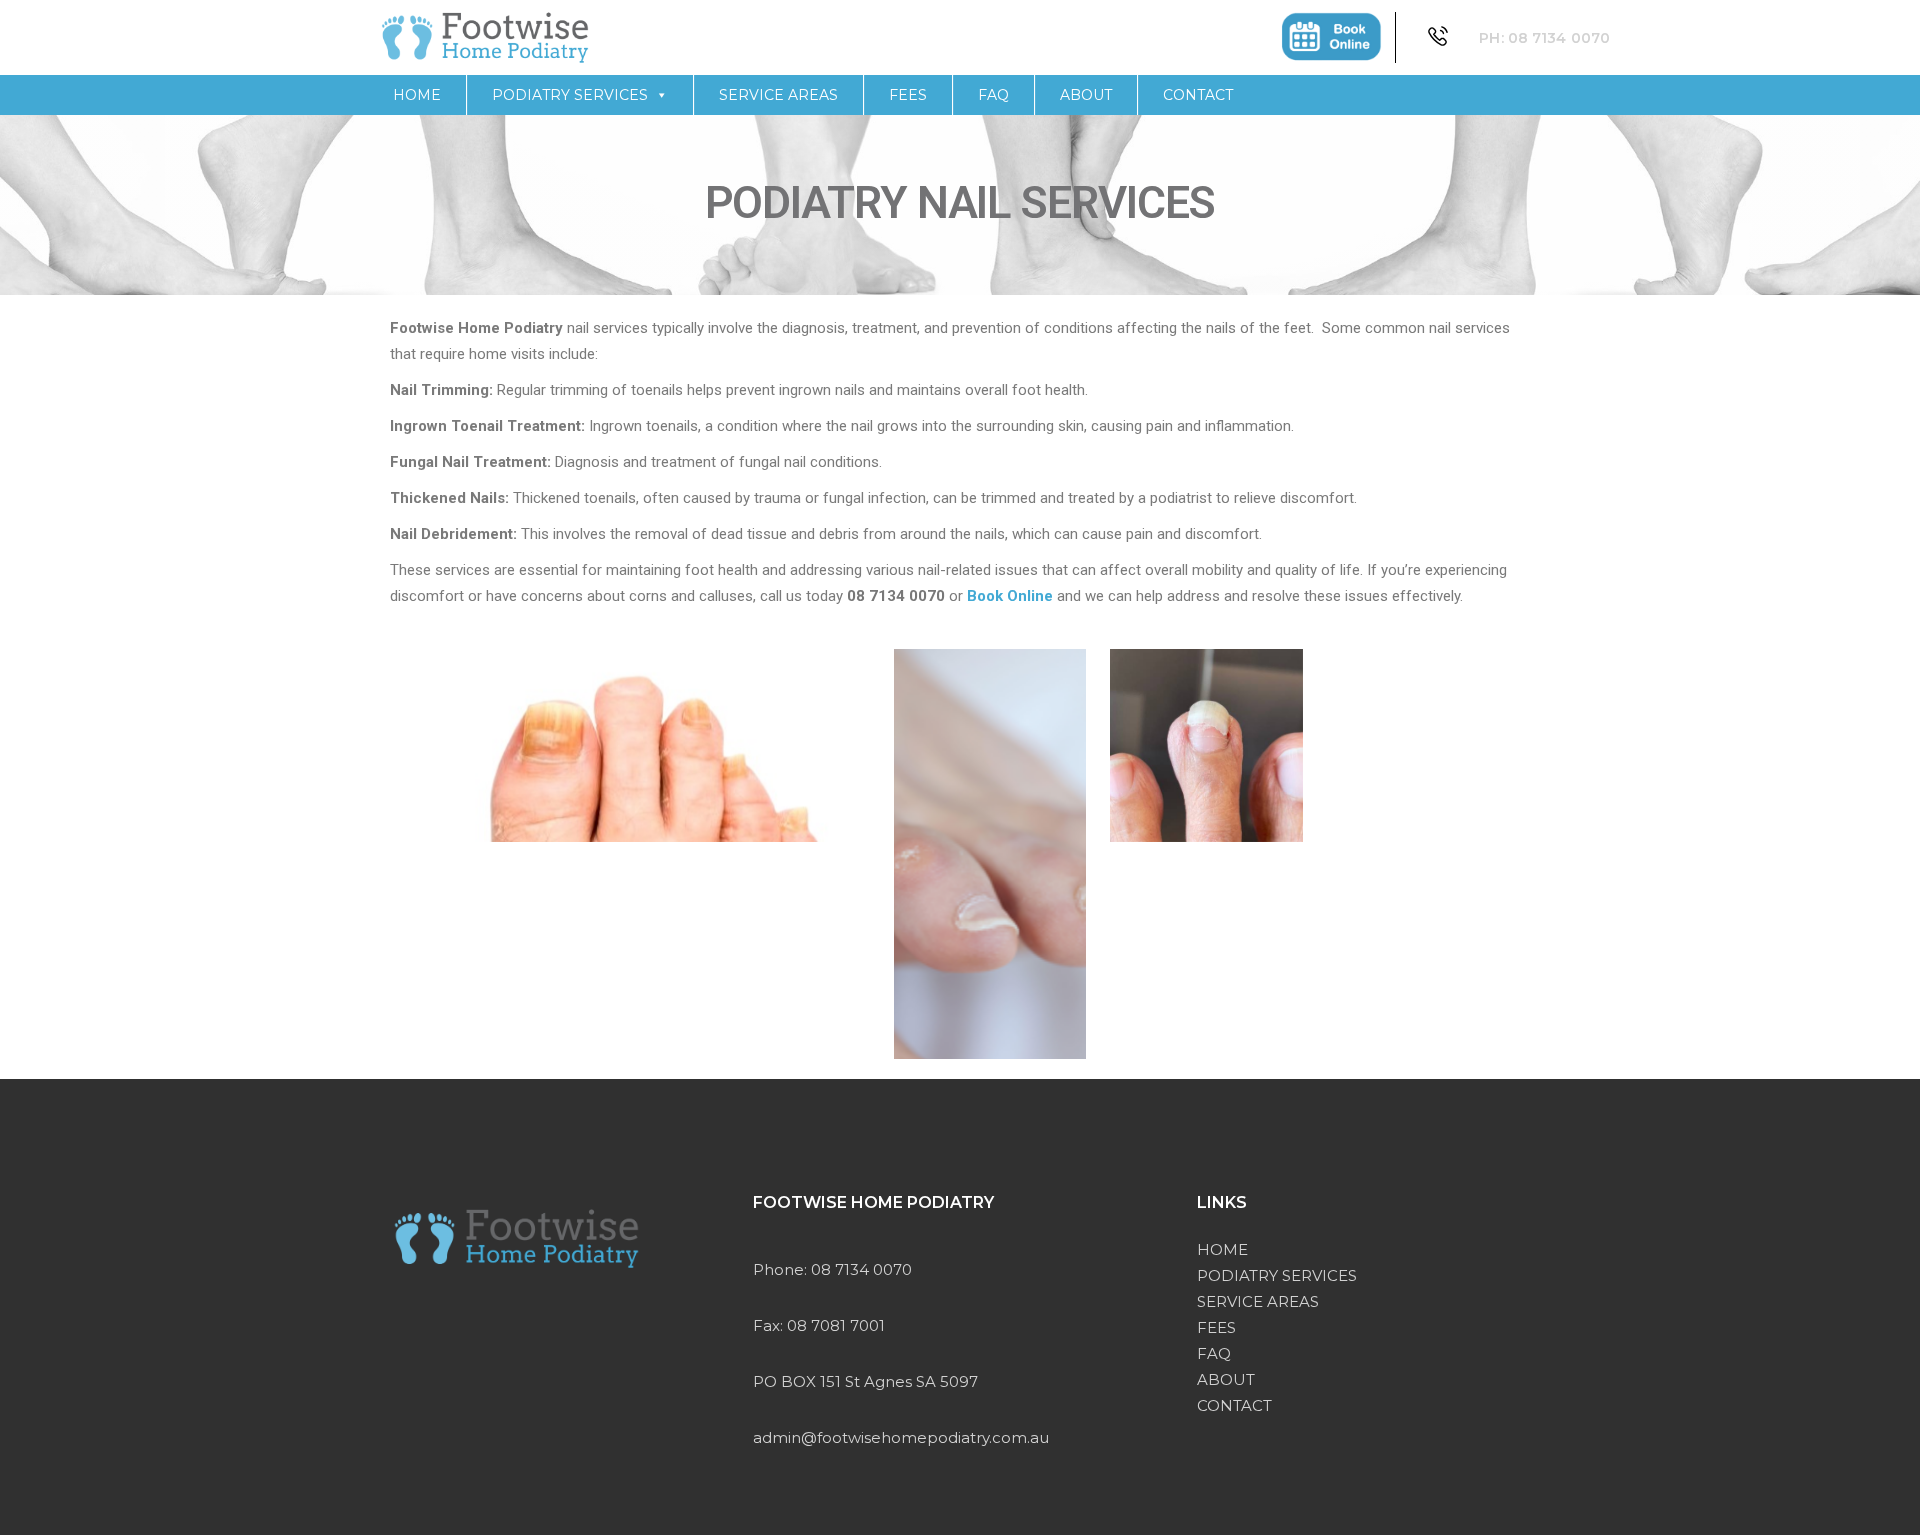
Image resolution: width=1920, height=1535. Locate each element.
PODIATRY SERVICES (570, 95)
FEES (908, 95)
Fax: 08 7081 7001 (819, 1325)
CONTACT (1198, 95)
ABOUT (1086, 95)
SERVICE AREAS (778, 95)
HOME (417, 95)
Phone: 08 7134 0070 (832, 1269)
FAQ (993, 95)
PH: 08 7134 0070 (1544, 38)
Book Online (1010, 596)
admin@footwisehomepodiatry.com (890, 1437)
